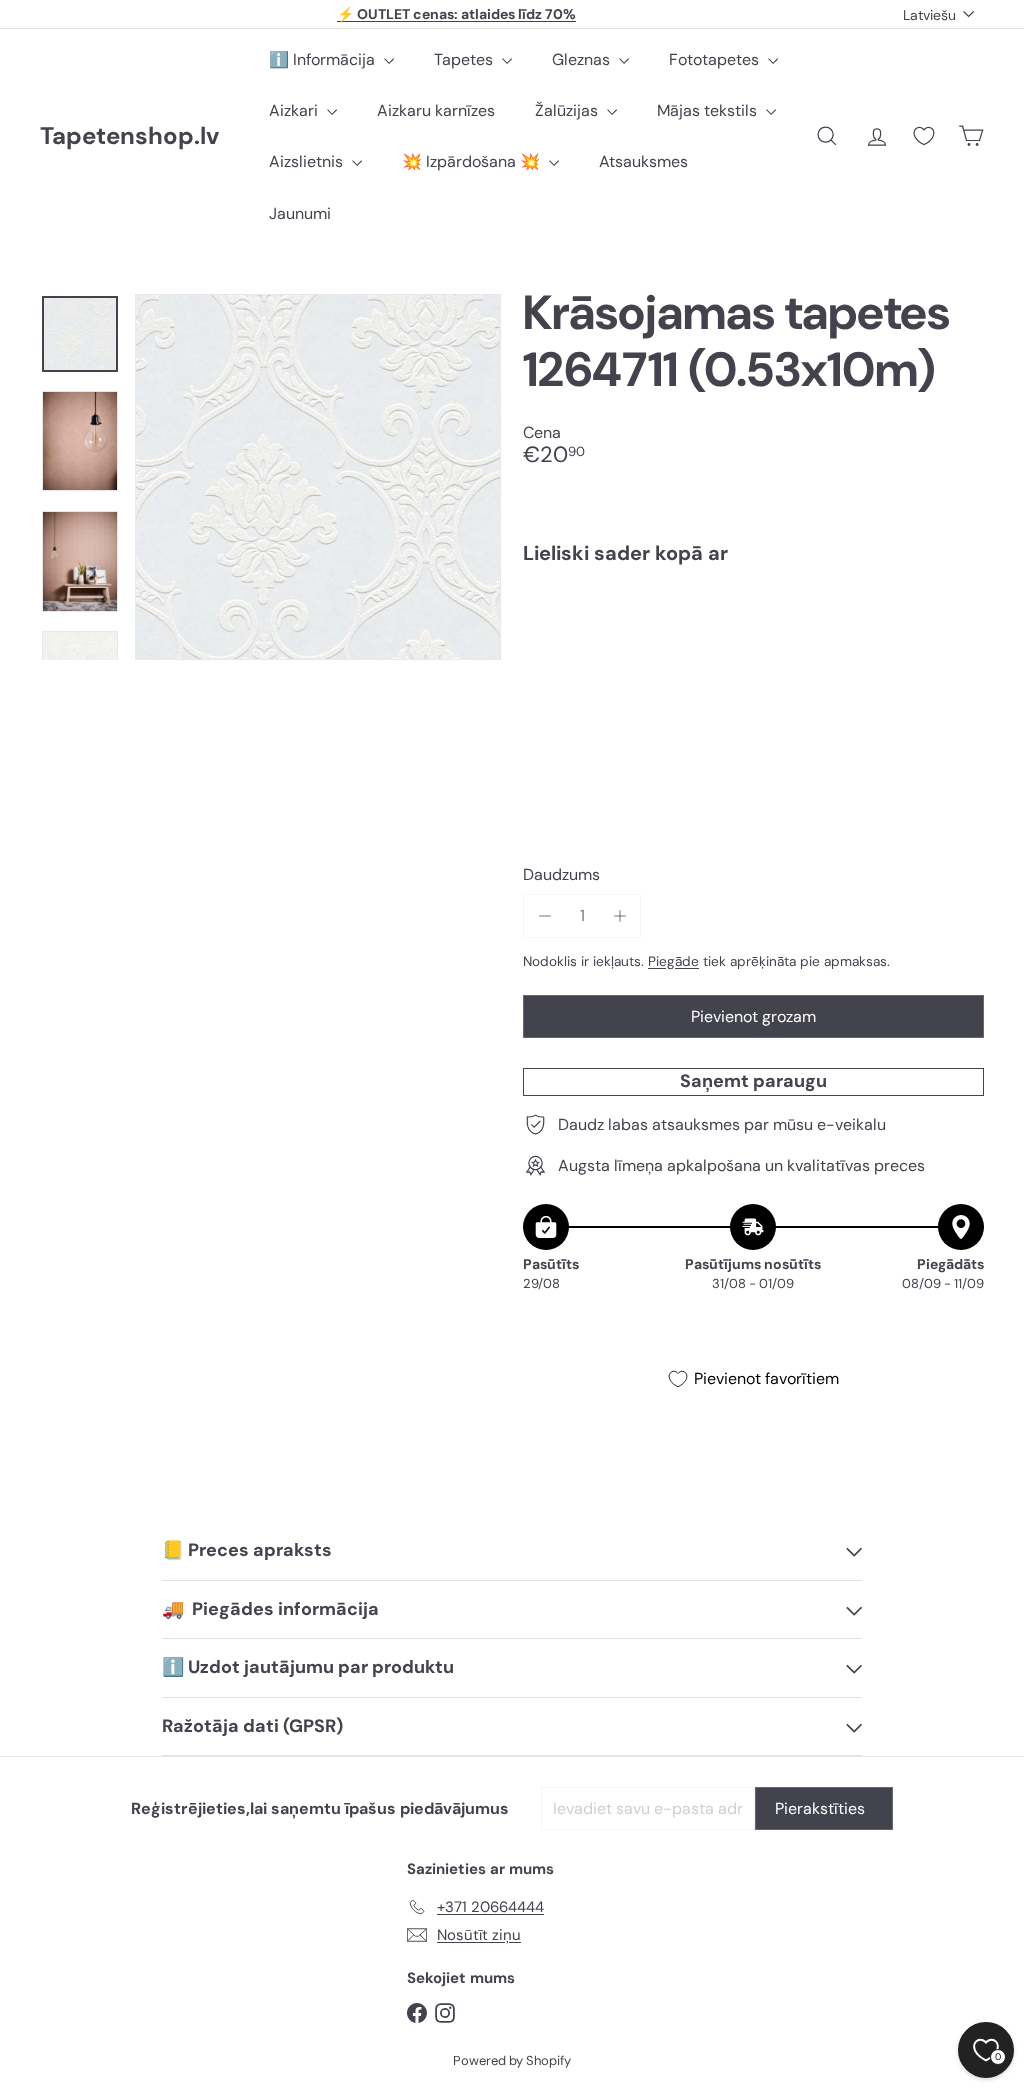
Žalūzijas (568, 110)
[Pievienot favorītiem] (957, 621)
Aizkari (295, 110)
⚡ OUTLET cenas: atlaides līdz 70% (456, 14)
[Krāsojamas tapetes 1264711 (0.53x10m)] (753, 649)
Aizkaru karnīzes (436, 110)
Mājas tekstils (709, 110)
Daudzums (561, 874)
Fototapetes (716, 59)
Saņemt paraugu (753, 1081)
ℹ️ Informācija (324, 59)
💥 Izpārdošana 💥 (473, 161)
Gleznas (583, 59)
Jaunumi (300, 213)
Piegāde (673, 961)
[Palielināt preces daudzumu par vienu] (619, 915)
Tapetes (465, 59)
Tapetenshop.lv (129, 136)
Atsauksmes (643, 161)
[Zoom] (318, 477)
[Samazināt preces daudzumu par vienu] (544, 915)
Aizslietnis (308, 161)
